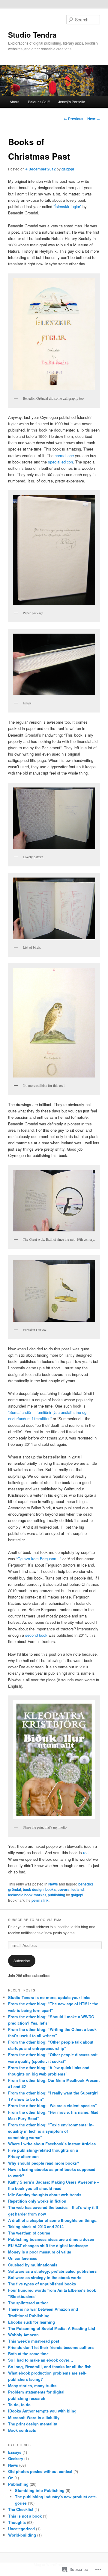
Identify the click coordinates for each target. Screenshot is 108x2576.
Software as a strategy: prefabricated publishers (52, 2271)
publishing (56, 1895)
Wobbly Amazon (23, 2335)
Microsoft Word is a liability (34, 2417)
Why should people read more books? (44, 2163)
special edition (60, 462)
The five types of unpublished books (42, 2284)
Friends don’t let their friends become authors (51, 2347)
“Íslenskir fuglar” (67, 206)
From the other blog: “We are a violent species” (52, 2105)
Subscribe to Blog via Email (36, 1920)
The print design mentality (33, 2424)
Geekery (16, 2458)
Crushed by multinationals (33, 2265)
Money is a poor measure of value (40, 2252)
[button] (54, 334)
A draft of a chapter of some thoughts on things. (53, 2220)
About (14, 102)
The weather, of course (29, 2233)
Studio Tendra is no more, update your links (49, 1997)
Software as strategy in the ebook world (45, 2277)
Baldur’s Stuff (39, 102)
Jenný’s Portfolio (72, 102)
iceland (78, 1889)
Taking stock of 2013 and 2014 (36, 2227)
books (51, 1889)
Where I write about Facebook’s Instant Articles (52, 2144)
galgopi (68, 169)
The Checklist (21, 2509)
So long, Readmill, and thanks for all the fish (50, 2367)
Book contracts (22, 2430)
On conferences (23, 2258)
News (53, 1884)
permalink (40, 1900)
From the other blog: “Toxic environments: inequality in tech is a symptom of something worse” (51, 2131)
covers (64, 1889)
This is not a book (25, 2516)
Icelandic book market (27, 1895)
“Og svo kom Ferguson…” (39, 1559)
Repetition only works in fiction (37, 2201)
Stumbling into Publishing (40, 2490)
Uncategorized (21, 2529)
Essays (15, 2452)
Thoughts (17, 2522)
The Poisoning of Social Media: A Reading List (52, 2328)
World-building (22, 2535)
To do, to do (19, 2404)
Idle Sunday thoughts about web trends (45, 2195)
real (86, 1852)
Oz (11, 2478)
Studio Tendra (32, 35)
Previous (73, 119)
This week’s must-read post (34, 2341)
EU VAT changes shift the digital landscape (48, 2245)
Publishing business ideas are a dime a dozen (51, 2239)
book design (33, 1889)
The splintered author (28, 2303)
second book (36, 1635)
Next (94, 119)
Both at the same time (28, 2354)
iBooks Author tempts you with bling (42, 2411)
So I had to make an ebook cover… (41, 2360)
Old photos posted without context (40, 2471)
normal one (64, 455)
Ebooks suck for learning (31, 2322)
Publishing (18, 2484)
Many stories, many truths (32, 2386)
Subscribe (22, 1961)
